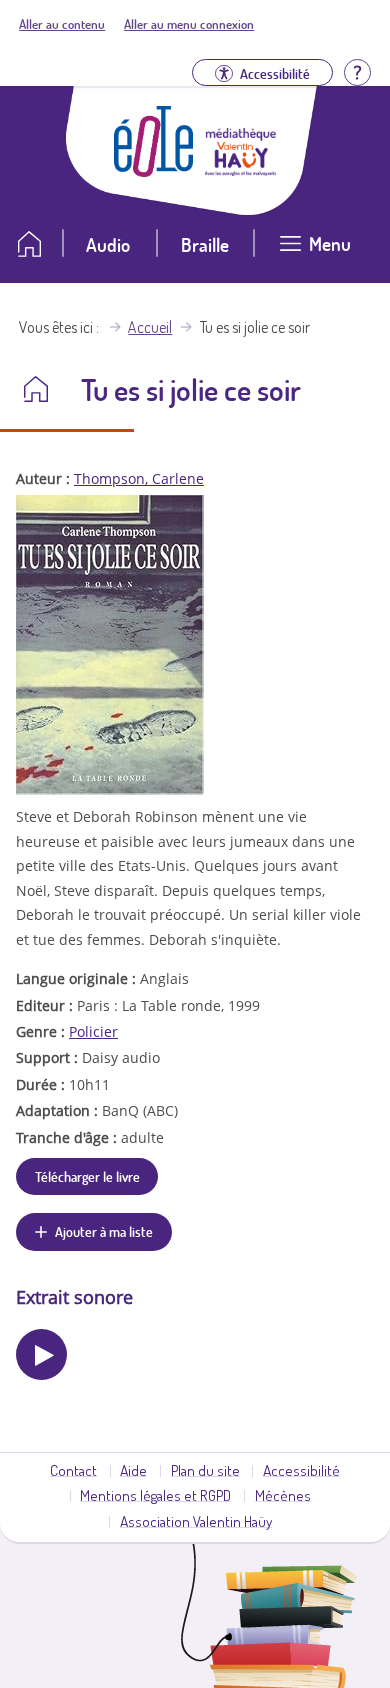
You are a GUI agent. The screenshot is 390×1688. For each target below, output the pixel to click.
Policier (93, 1031)
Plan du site (205, 1470)
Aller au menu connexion (189, 24)
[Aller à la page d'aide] (357, 70)
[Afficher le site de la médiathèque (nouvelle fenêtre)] (241, 170)
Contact (73, 1470)
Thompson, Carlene (139, 478)
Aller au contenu (62, 24)
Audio (108, 244)
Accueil (150, 327)
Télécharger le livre (87, 1176)
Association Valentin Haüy (196, 1521)
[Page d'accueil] (154, 171)
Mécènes (283, 1495)
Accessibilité (301, 1470)
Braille (205, 244)
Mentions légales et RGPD (155, 1495)
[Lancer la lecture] (41, 1354)
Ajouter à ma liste (104, 1231)
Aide (133, 1470)
